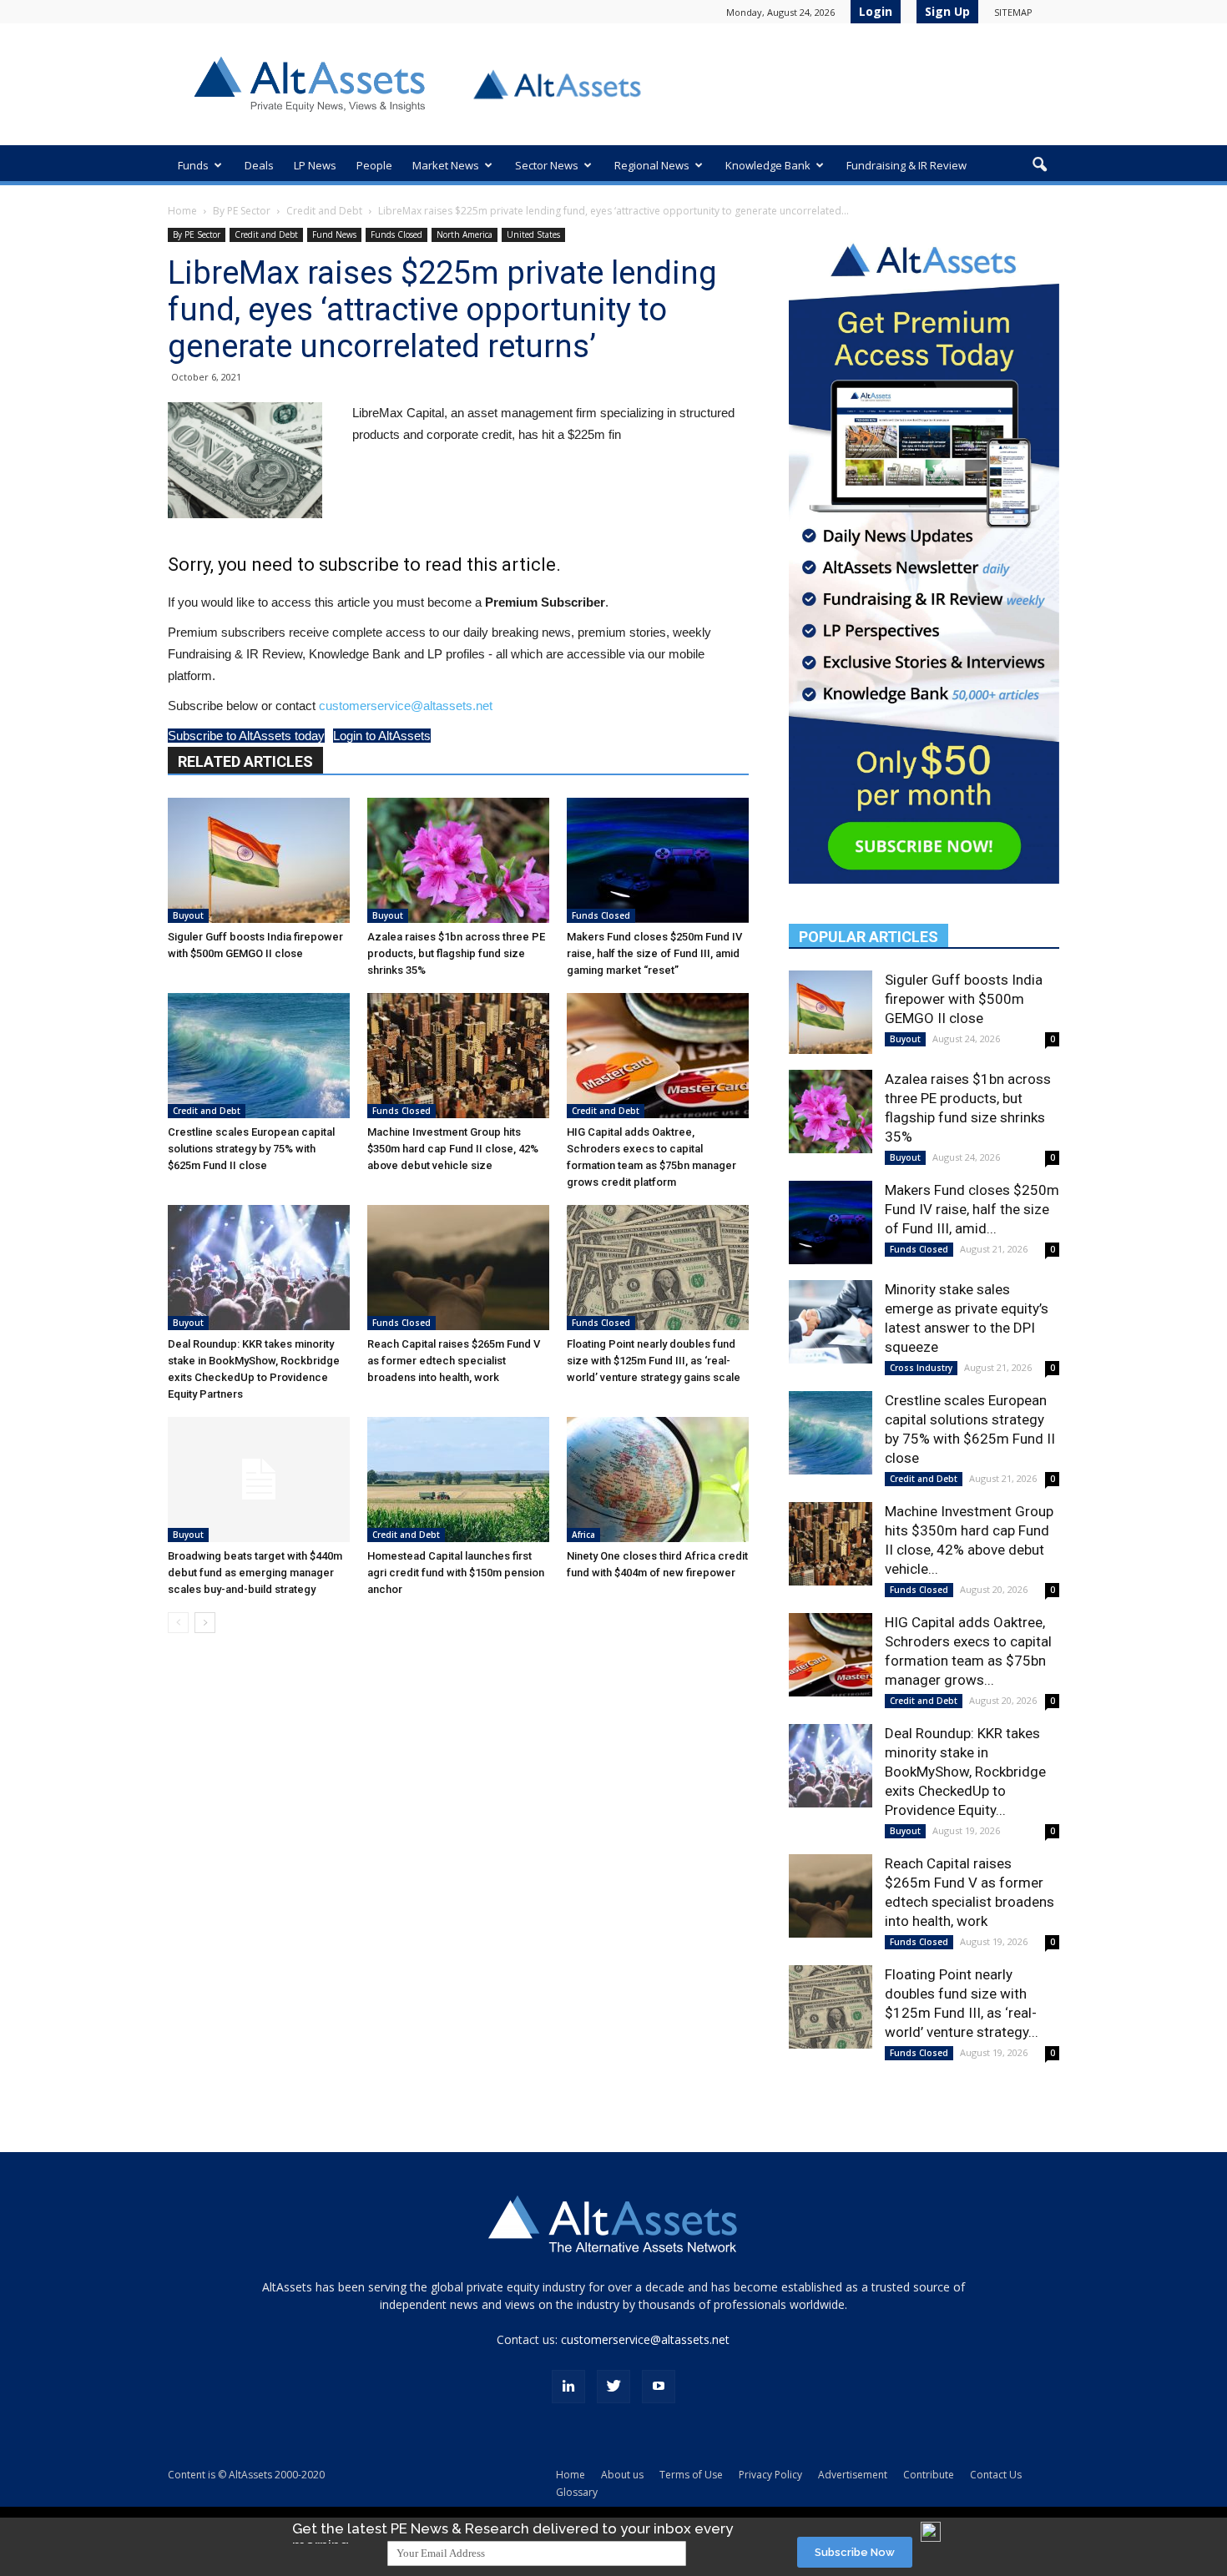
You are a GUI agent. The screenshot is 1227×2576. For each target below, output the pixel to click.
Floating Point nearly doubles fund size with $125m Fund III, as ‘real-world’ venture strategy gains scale (654, 1361)
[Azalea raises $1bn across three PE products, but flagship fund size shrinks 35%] (458, 860)
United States (533, 234)
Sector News (547, 165)
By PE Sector (242, 211)
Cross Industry (921, 1368)
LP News (315, 165)
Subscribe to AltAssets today (246, 736)
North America (465, 234)
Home (182, 211)
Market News (446, 165)
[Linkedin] (568, 2387)
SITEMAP (1013, 12)
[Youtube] (659, 2387)
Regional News (652, 165)
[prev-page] (178, 1623)
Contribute (929, 2475)
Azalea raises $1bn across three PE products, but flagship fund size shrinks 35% (456, 953)
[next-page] (205, 1623)
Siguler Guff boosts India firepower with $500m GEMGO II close (964, 999)
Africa (583, 1535)
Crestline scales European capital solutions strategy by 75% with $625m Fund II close (251, 1149)
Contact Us (996, 2475)
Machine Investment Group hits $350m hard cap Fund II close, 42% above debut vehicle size (453, 1149)
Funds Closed (396, 234)
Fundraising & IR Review (906, 165)
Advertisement (853, 2475)
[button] (1039, 165)
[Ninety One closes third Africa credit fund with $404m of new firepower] (658, 1480)
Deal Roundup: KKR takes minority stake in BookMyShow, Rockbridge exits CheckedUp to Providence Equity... (965, 1772)
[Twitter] (613, 2387)
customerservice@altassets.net (406, 706)
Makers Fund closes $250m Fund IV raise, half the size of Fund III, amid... (972, 1209)
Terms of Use (691, 2475)
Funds (193, 165)
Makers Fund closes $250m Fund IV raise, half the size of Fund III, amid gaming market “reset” (654, 953)
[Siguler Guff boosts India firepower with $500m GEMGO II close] (259, 860)
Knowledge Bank (768, 165)
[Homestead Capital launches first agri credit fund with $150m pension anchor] (458, 1480)
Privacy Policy (770, 2475)
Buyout (188, 915)
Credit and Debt (324, 211)
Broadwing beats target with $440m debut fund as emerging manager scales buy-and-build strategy (255, 1573)
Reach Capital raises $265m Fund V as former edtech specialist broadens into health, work (454, 1361)
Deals (259, 165)
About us (622, 2475)
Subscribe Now (855, 2552)
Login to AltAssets (382, 736)
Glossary (577, 2492)
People (374, 165)
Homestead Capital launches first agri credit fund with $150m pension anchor (456, 1573)
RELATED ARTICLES (245, 761)
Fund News (334, 234)
